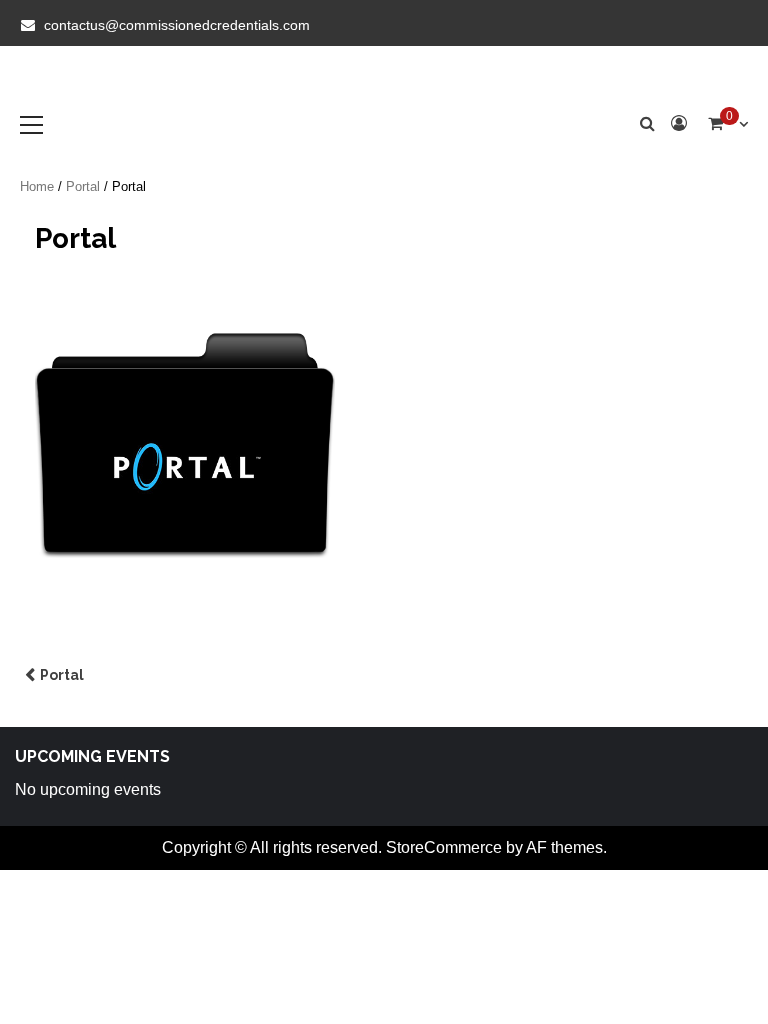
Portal (83, 186)
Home (37, 186)
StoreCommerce (444, 847)
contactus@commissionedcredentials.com (177, 25)
